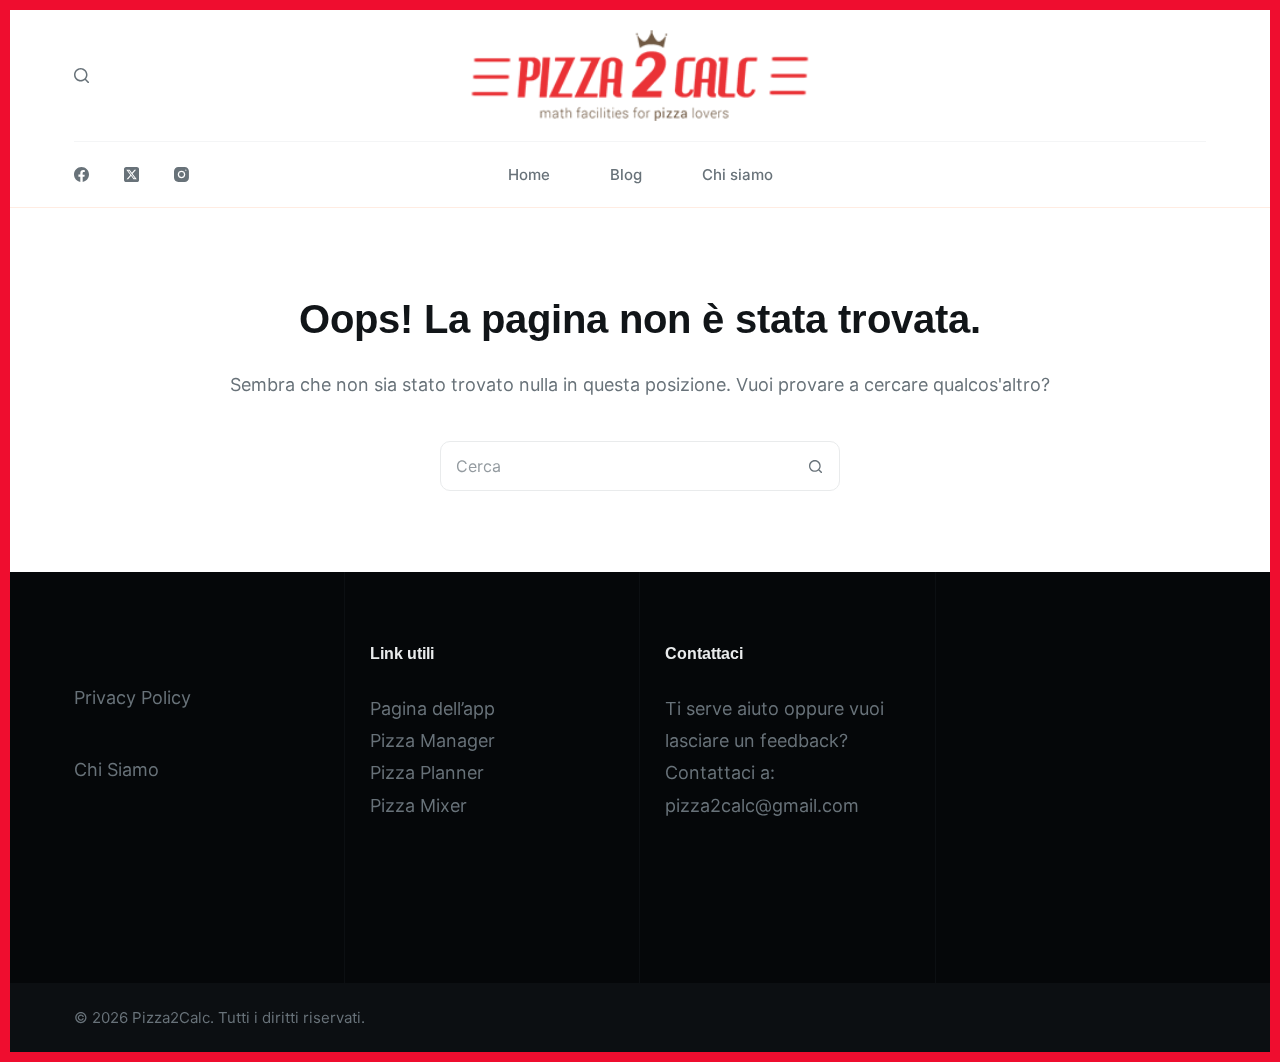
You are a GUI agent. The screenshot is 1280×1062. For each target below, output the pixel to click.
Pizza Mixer (418, 805)
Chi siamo (737, 174)
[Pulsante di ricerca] (815, 466)
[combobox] (616, 466)
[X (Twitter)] (131, 174)
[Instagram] (181, 174)
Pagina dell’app (432, 708)
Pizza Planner (427, 772)
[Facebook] (81, 174)
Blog (626, 174)
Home (529, 174)
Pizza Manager (432, 740)
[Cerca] (81, 75)
